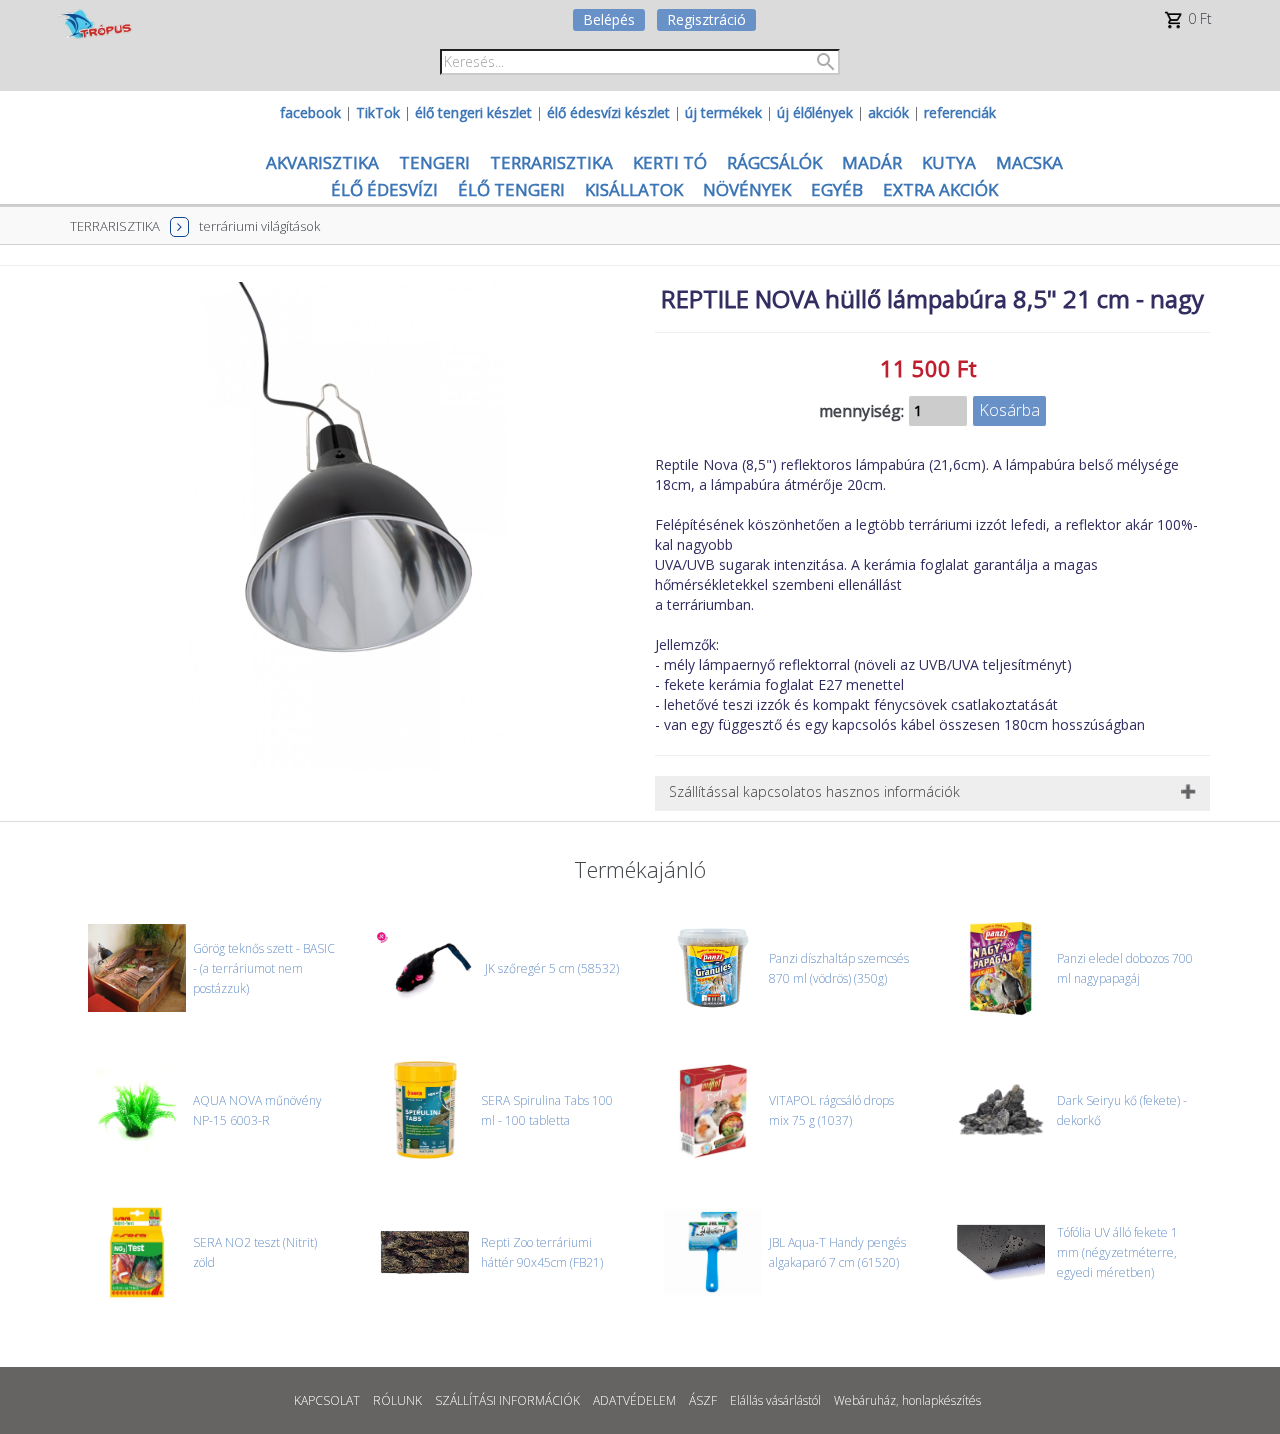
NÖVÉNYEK (747, 189)
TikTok (378, 112)
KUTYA (949, 162)
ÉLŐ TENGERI (511, 189)
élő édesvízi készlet (608, 112)
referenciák (960, 112)
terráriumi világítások (259, 226)
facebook (310, 112)
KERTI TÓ (670, 162)
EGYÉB (837, 189)
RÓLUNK (397, 1400)
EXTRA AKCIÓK (940, 189)
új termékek (723, 112)
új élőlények (815, 112)
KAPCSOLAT (327, 1400)
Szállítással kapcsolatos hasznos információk (814, 791)
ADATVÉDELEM (634, 1400)
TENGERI (434, 162)
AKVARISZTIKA (322, 162)
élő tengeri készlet (473, 112)
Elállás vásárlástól (775, 1400)
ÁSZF (703, 1400)
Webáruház (865, 1400)
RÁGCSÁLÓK (774, 162)
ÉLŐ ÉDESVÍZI (384, 189)
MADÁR (872, 162)
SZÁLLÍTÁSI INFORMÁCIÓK (507, 1400)
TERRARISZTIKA (551, 162)
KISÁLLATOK (634, 189)
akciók (888, 112)
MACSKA (1029, 162)
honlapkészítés (941, 1400)
